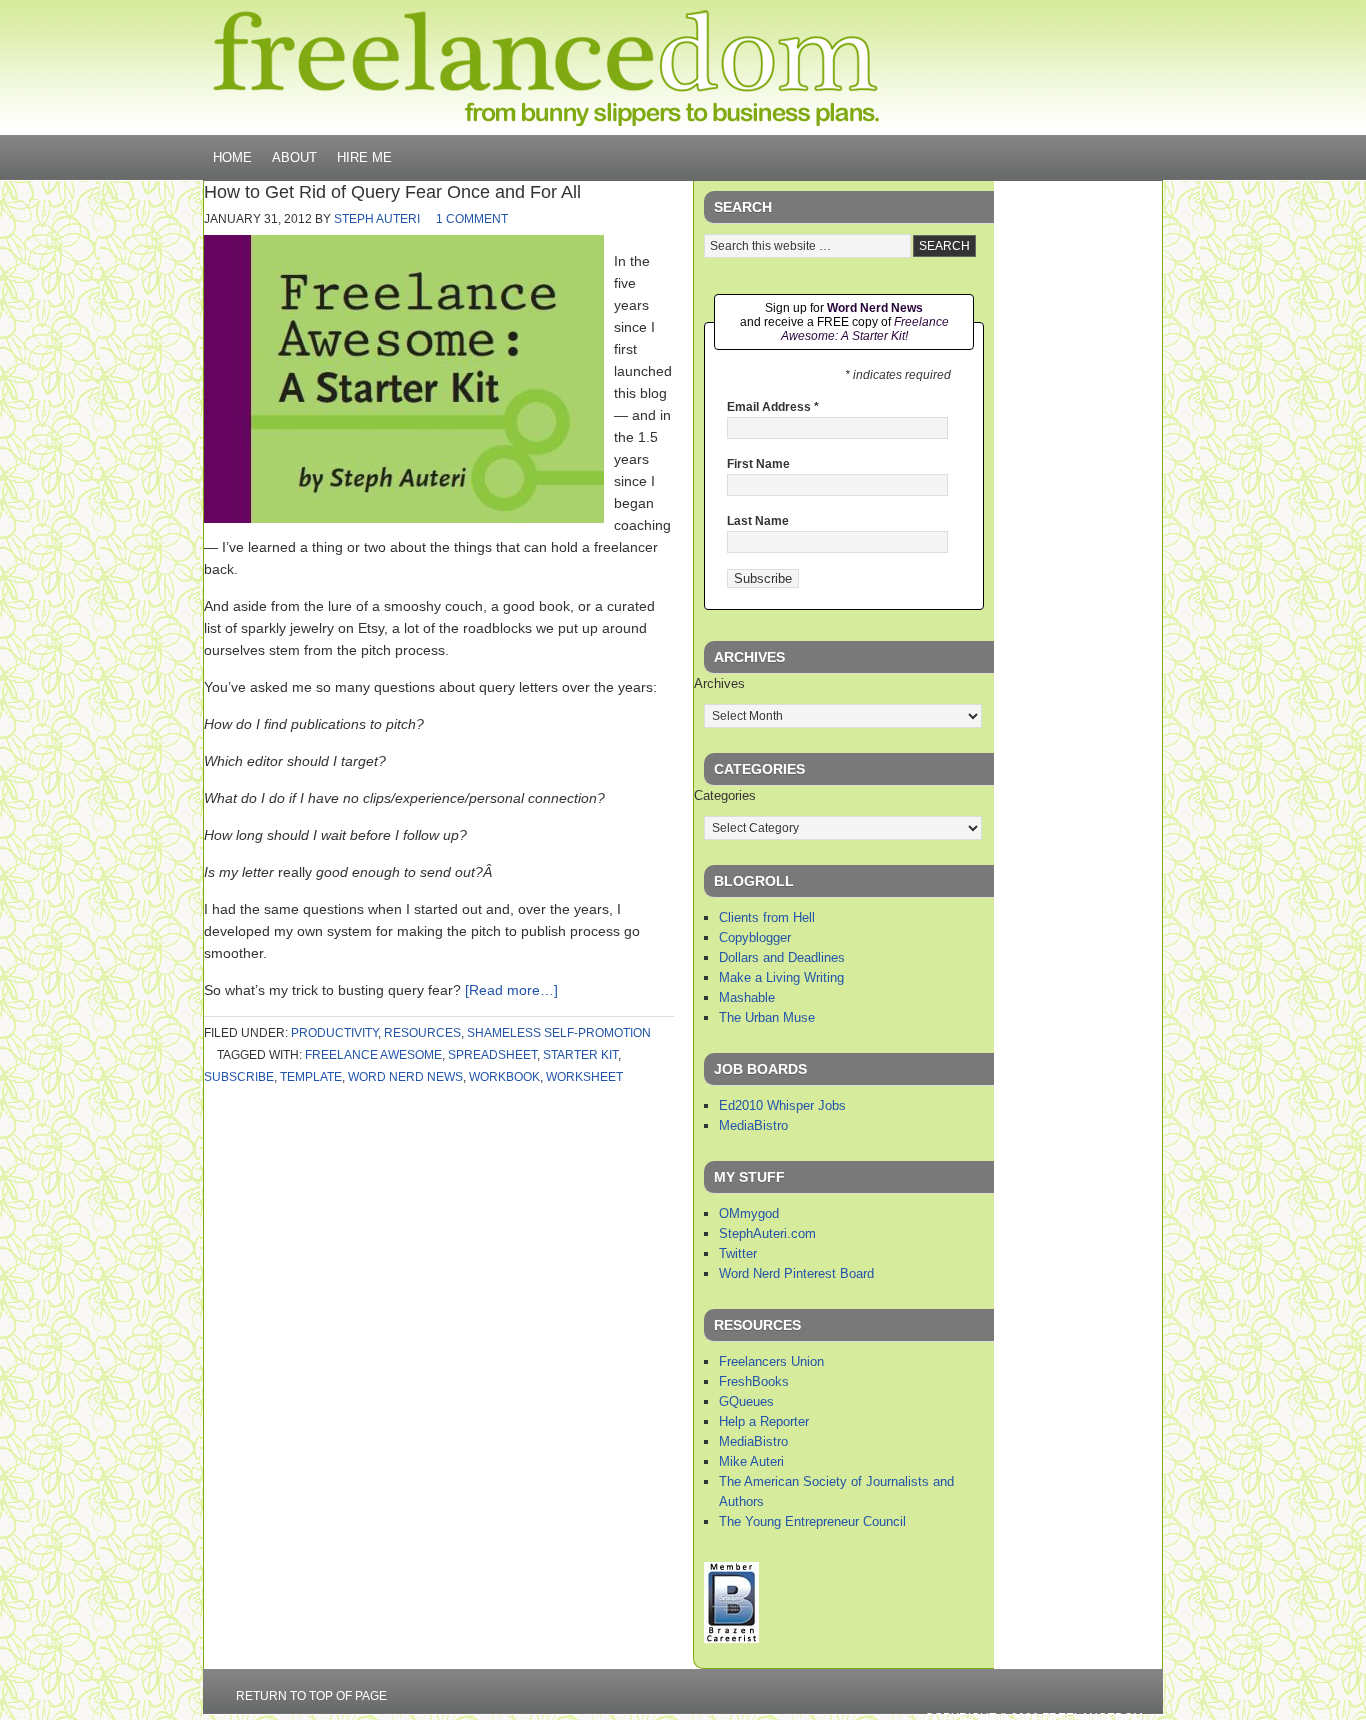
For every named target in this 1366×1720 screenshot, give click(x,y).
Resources (422, 1033)
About (294, 157)
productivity (334, 1033)
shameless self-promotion (559, 1033)
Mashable (747, 997)
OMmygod (749, 1213)
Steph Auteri (377, 219)
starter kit (580, 1055)
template (311, 1077)
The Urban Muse (767, 1017)
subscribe (239, 1077)
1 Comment (472, 219)
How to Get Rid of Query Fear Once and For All (392, 192)
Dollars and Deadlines (782, 957)
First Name (758, 464)
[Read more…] (511, 990)
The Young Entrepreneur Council (812, 1521)
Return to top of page (311, 1696)
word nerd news (405, 1077)
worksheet (584, 1077)
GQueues (746, 1401)
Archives (719, 683)
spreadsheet (492, 1055)
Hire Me (364, 157)
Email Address (773, 407)
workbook (504, 1077)
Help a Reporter (764, 1421)
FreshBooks (754, 1381)
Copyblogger (755, 937)
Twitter (738, 1253)
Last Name (758, 521)
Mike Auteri (751, 1461)
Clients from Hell (767, 917)
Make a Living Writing (781, 977)
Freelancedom (546, 68)
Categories (725, 795)
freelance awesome (373, 1055)
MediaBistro (753, 1125)
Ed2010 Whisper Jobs (782, 1105)
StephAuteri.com (767, 1233)
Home (232, 157)
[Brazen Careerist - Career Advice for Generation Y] (731, 1638)
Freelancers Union (771, 1361)
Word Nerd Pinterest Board (796, 1273)
